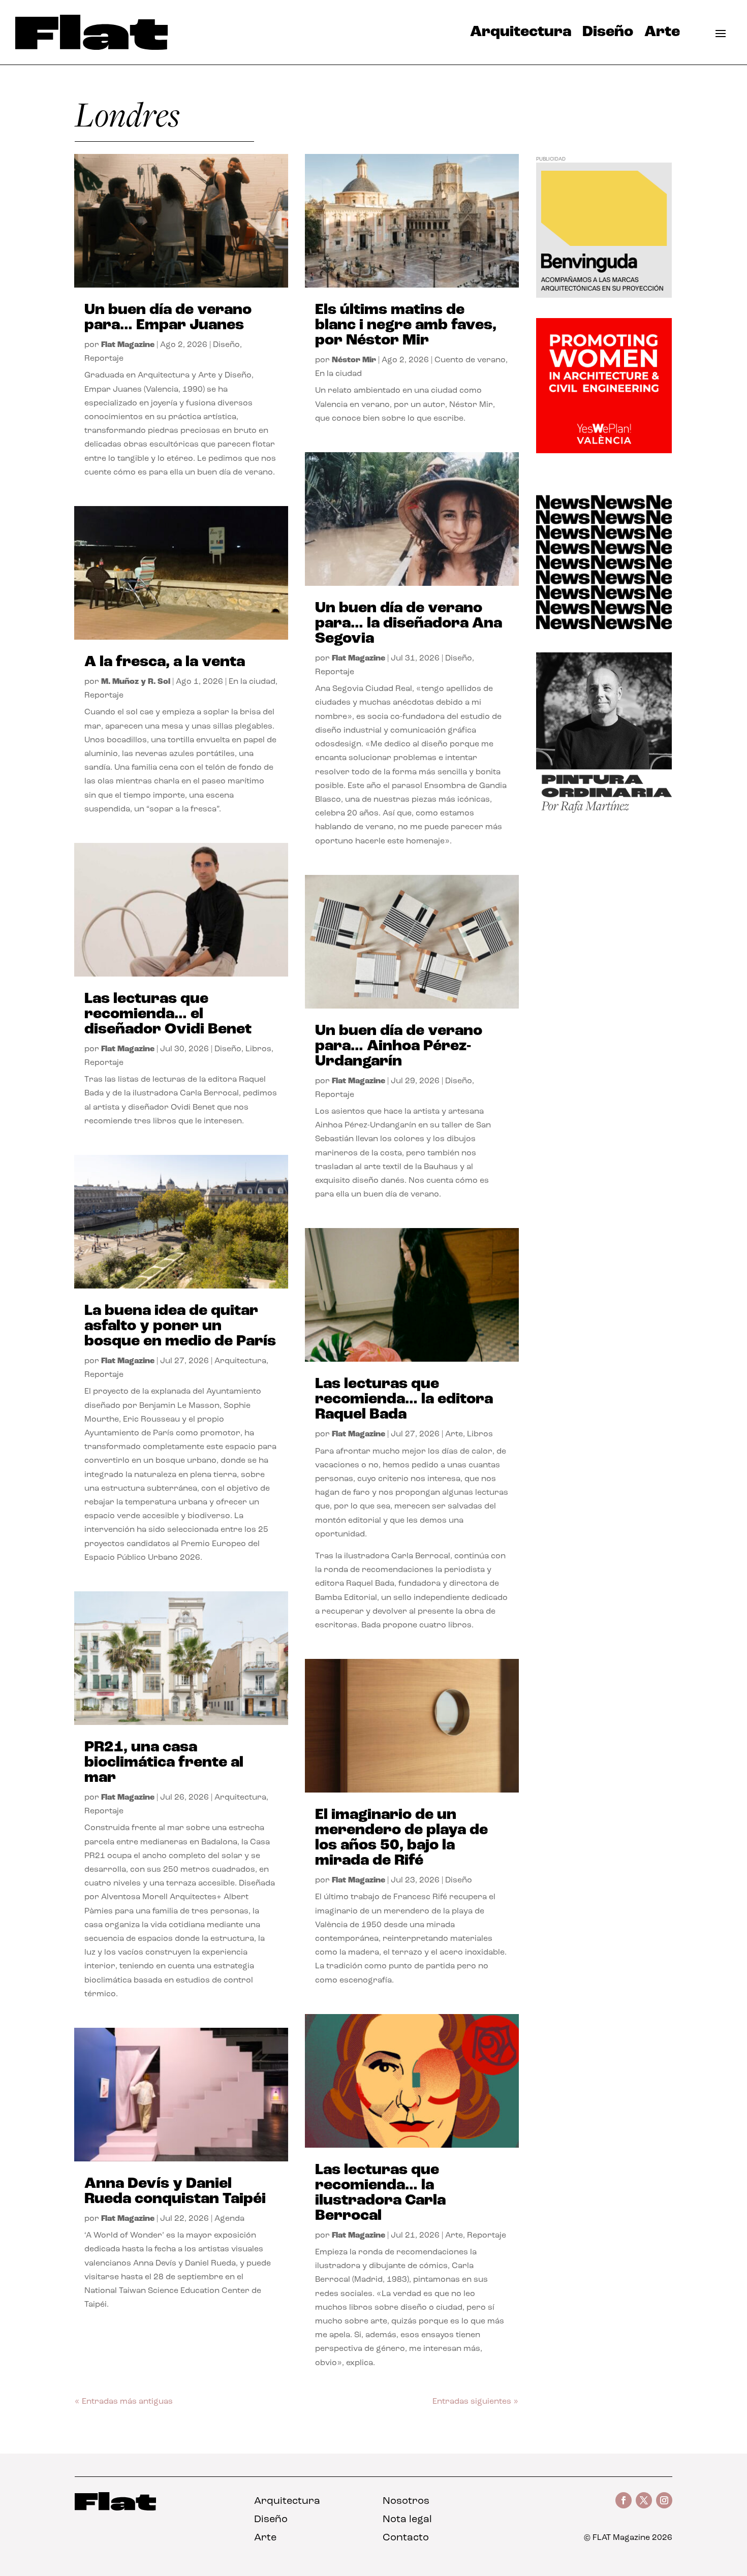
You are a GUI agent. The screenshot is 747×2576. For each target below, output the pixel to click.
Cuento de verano (470, 360)
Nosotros (406, 2501)
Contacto (406, 2538)
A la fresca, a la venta (165, 662)
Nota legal (407, 2520)
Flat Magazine (128, 345)
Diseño (608, 35)
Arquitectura (521, 35)
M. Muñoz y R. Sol (136, 682)
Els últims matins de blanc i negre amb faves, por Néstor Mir (406, 325)
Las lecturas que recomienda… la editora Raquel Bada (404, 1400)
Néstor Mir (354, 360)
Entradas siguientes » (475, 2402)
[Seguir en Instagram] (664, 2500)
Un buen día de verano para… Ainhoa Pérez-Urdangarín (399, 1046)
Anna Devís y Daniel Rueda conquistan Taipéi (175, 2192)
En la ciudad (252, 682)
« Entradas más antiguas (124, 2402)
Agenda (229, 2219)
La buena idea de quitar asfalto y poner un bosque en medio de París (180, 1326)
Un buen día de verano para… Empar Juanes (168, 318)
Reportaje (104, 359)
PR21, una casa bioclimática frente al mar (164, 1763)
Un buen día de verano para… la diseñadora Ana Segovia (409, 624)
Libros (258, 1049)
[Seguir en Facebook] (624, 2500)
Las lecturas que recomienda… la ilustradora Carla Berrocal (380, 2193)
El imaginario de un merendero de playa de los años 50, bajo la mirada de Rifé (401, 1838)
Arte (662, 35)
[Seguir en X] (644, 2500)
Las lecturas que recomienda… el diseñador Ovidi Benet (168, 1014)
